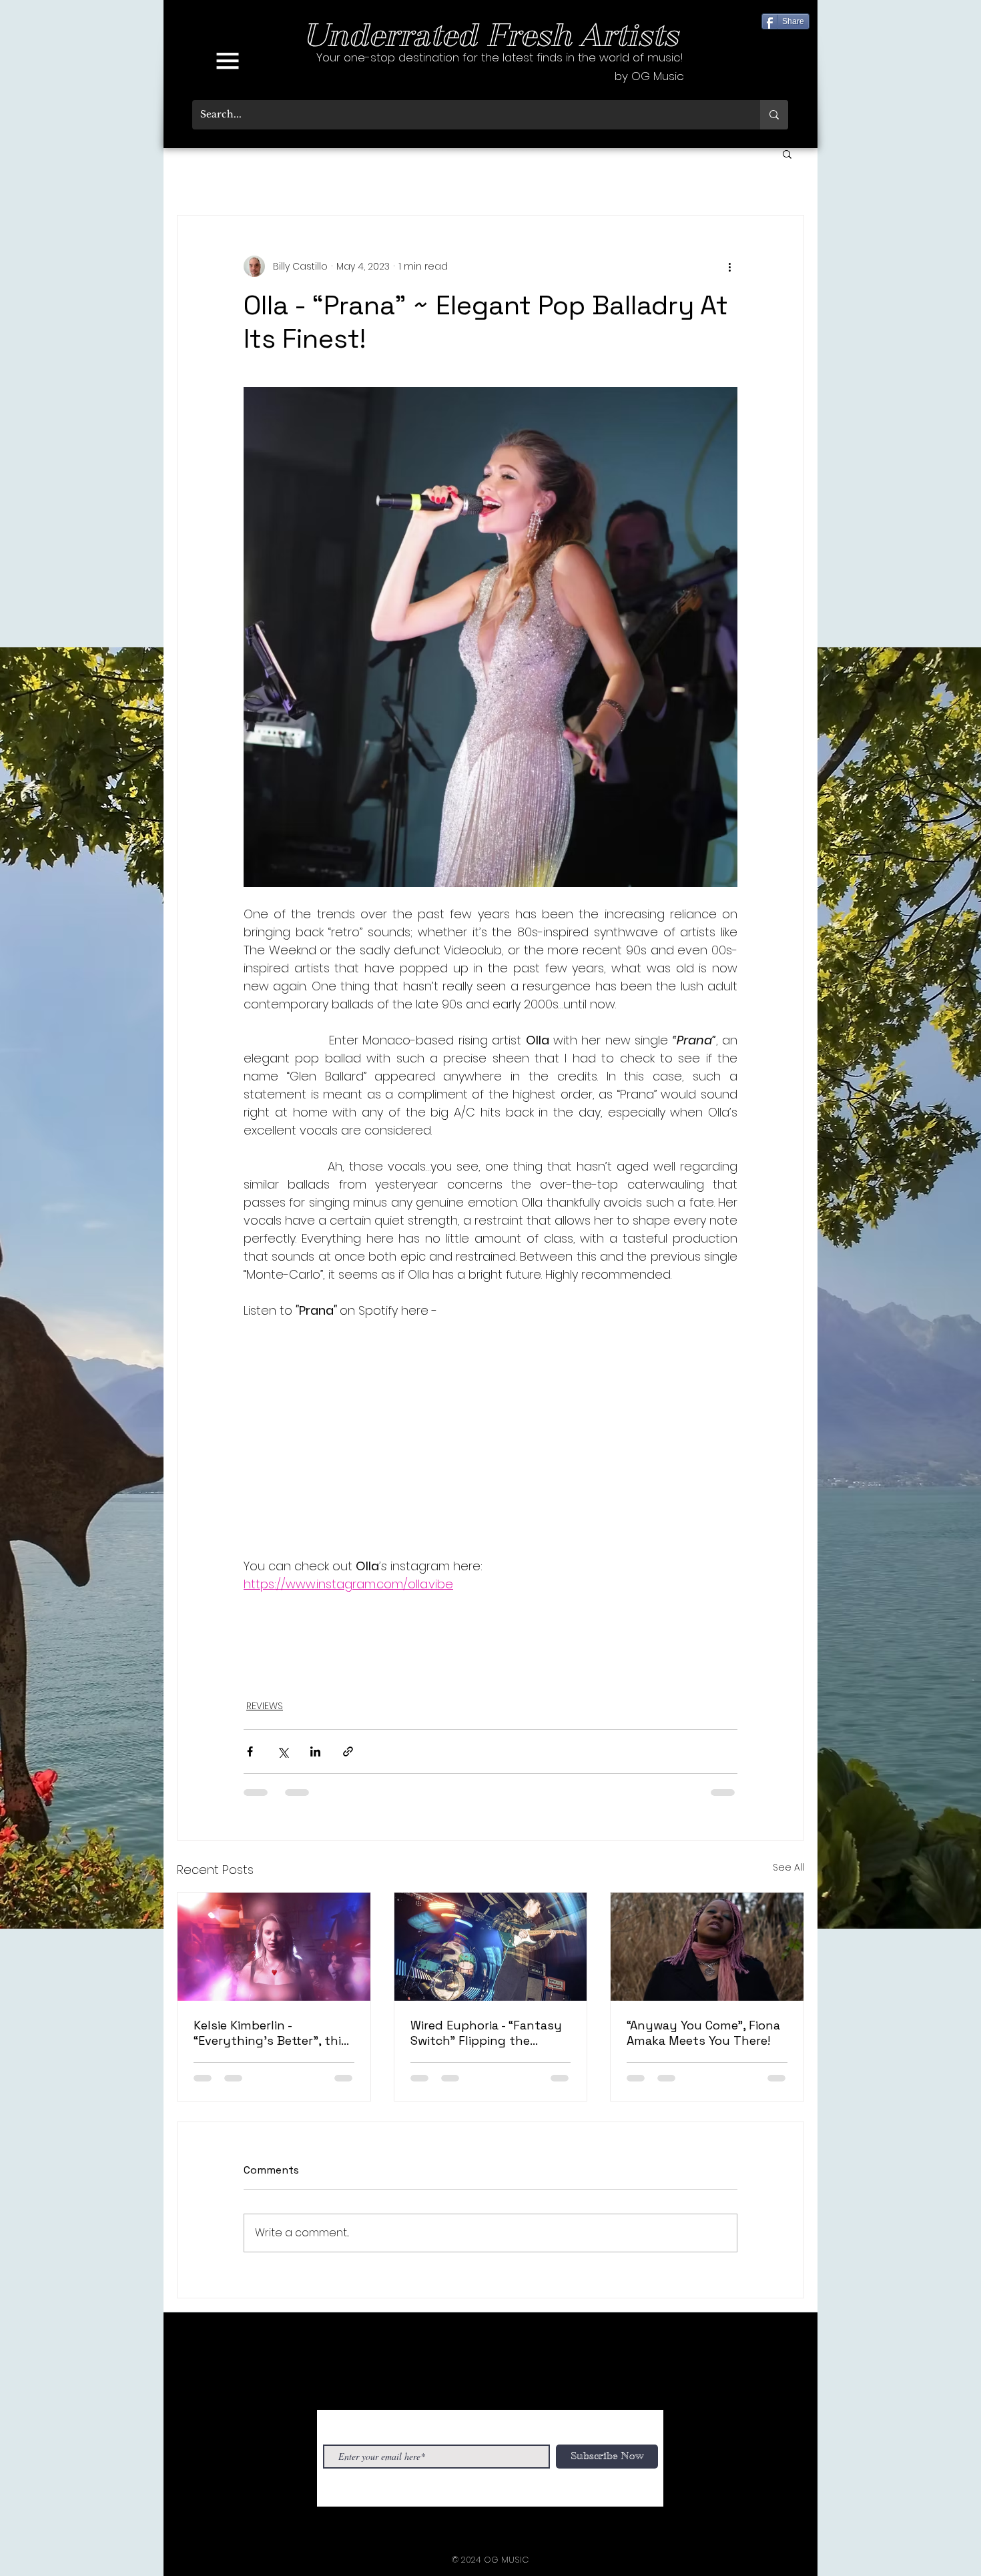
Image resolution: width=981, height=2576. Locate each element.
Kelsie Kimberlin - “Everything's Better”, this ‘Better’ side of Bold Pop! (271, 2033)
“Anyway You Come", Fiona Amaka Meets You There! (703, 2033)
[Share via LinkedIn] (315, 1751)
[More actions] (729, 266)
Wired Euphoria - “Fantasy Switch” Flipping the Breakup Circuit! (486, 2033)
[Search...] (774, 115)
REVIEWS (265, 1706)
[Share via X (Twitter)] (283, 1751)
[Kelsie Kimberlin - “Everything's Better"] (274, 1947)
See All (788, 1867)
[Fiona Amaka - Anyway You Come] (707, 1947)
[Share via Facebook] (250, 1751)
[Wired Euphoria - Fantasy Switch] (491, 1947)
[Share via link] (348, 1751)
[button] (228, 61)
